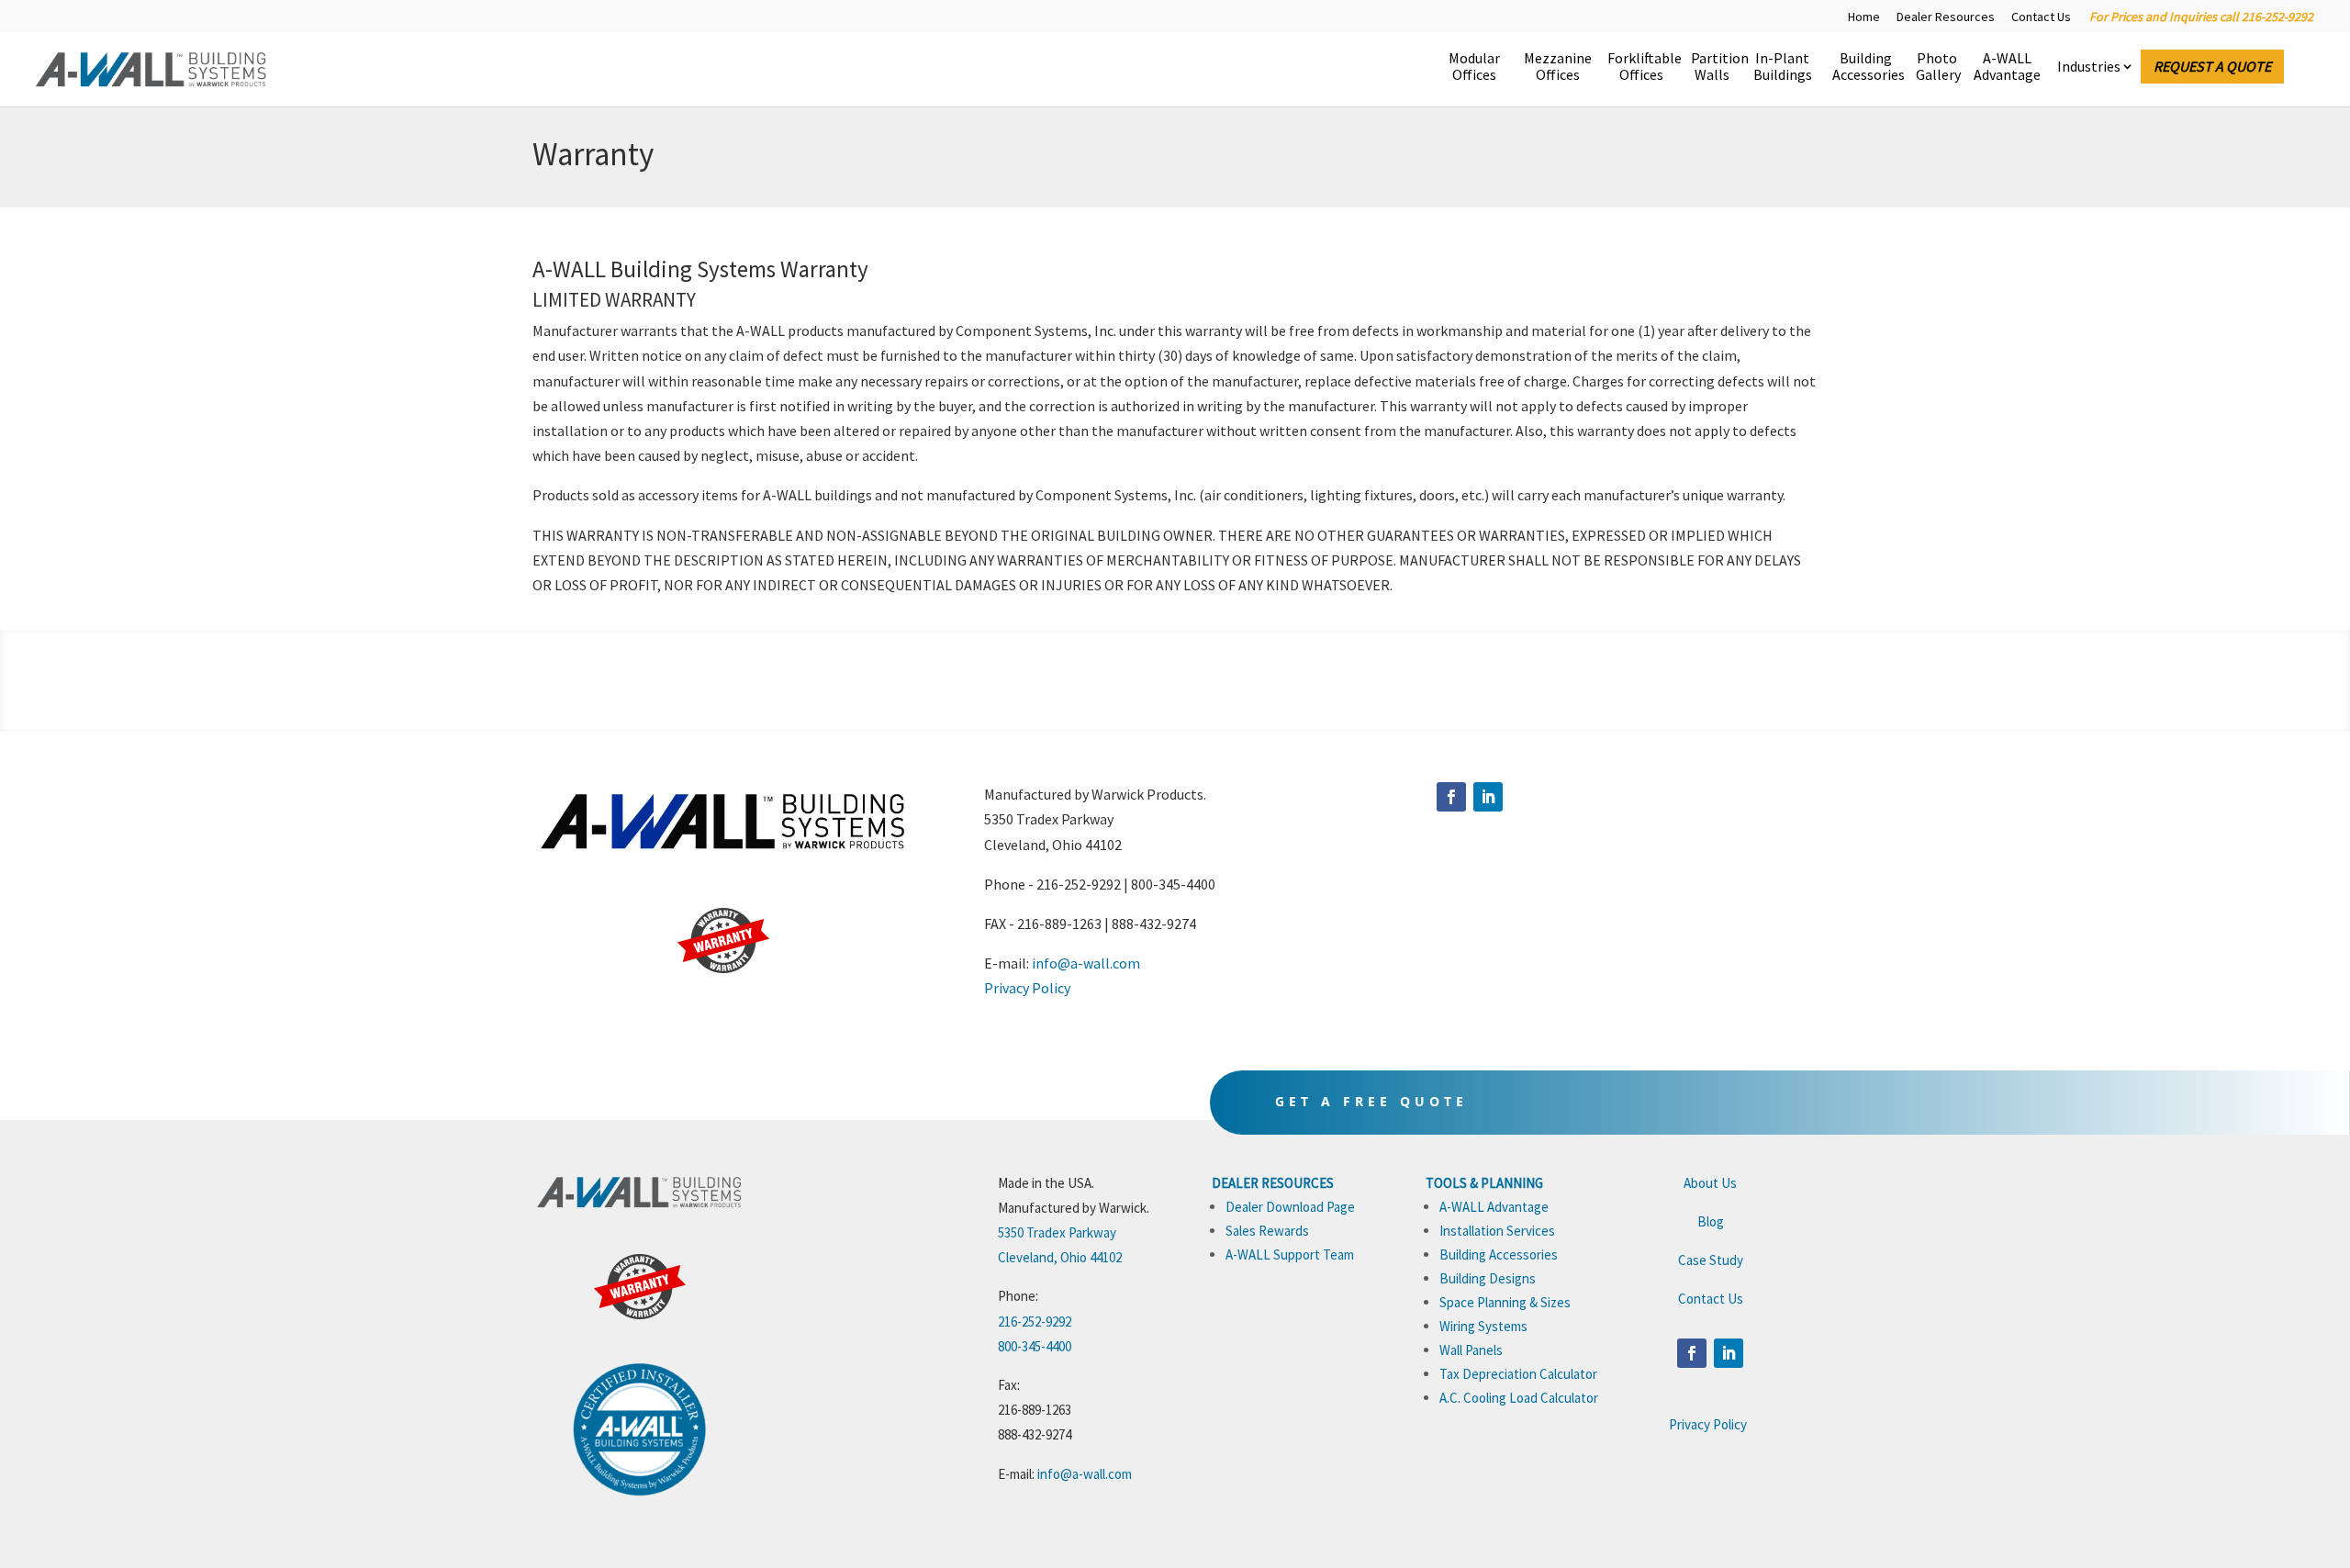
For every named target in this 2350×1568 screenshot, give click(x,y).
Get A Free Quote (1371, 1101)
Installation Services (1497, 1231)
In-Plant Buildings (1783, 67)
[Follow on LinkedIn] (1488, 797)
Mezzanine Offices (1557, 67)
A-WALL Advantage (2007, 67)
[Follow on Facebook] (1451, 797)
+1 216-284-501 (1040, 1499)
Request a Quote (2212, 66)
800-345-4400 (1035, 1346)
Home (1864, 17)
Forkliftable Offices (1641, 67)
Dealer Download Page (1290, 1207)
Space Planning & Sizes (1505, 1302)
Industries (2089, 67)
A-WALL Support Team (1290, 1254)
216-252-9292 (1035, 1322)
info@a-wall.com (1086, 963)
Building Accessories (1866, 67)
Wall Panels (1471, 1350)
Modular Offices (1474, 67)
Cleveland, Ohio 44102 (1060, 1257)
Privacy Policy (1027, 988)
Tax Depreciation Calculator (1518, 1374)
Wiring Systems (1483, 1326)
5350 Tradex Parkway (1057, 1232)
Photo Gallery (1936, 67)
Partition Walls (1712, 67)
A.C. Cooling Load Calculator (1519, 1398)
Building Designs (1488, 1278)
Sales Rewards (1267, 1231)
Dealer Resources (1946, 17)
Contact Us (2041, 17)
